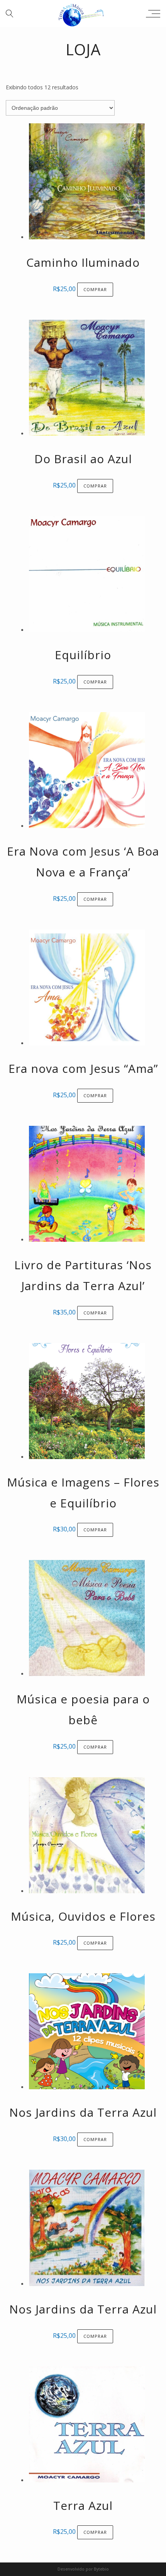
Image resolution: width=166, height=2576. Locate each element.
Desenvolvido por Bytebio (83, 2569)
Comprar (95, 289)
